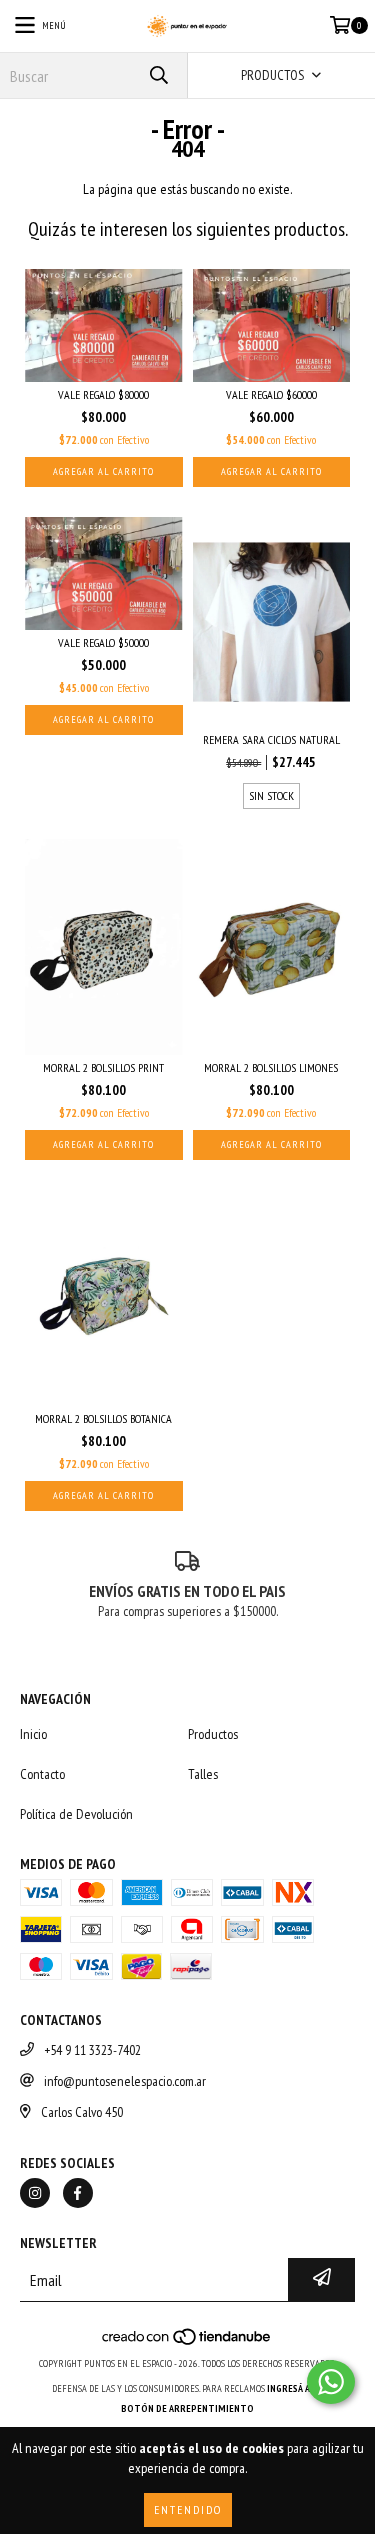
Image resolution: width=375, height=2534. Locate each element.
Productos (213, 1734)
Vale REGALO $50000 (103, 642)
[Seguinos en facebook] (78, 2193)
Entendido (188, 2509)
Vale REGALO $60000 (271, 394)
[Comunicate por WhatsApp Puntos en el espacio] (331, 2382)
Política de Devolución (76, 1814)
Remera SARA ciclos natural (271, 739)
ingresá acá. (295, 2388)
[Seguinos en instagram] (35, 2193)
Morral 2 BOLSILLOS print (103, 1067)
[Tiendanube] (187, 2343)
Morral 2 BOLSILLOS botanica (103, 1418)
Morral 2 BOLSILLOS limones (271, 1067)
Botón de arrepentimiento (187, 2408)
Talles (203, 1774)
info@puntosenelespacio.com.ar (125, 2081)
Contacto (42, 1774)
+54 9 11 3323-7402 (92, 2050)
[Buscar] (158, 75)
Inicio (33, 1734)
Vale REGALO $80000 (103, 394)
